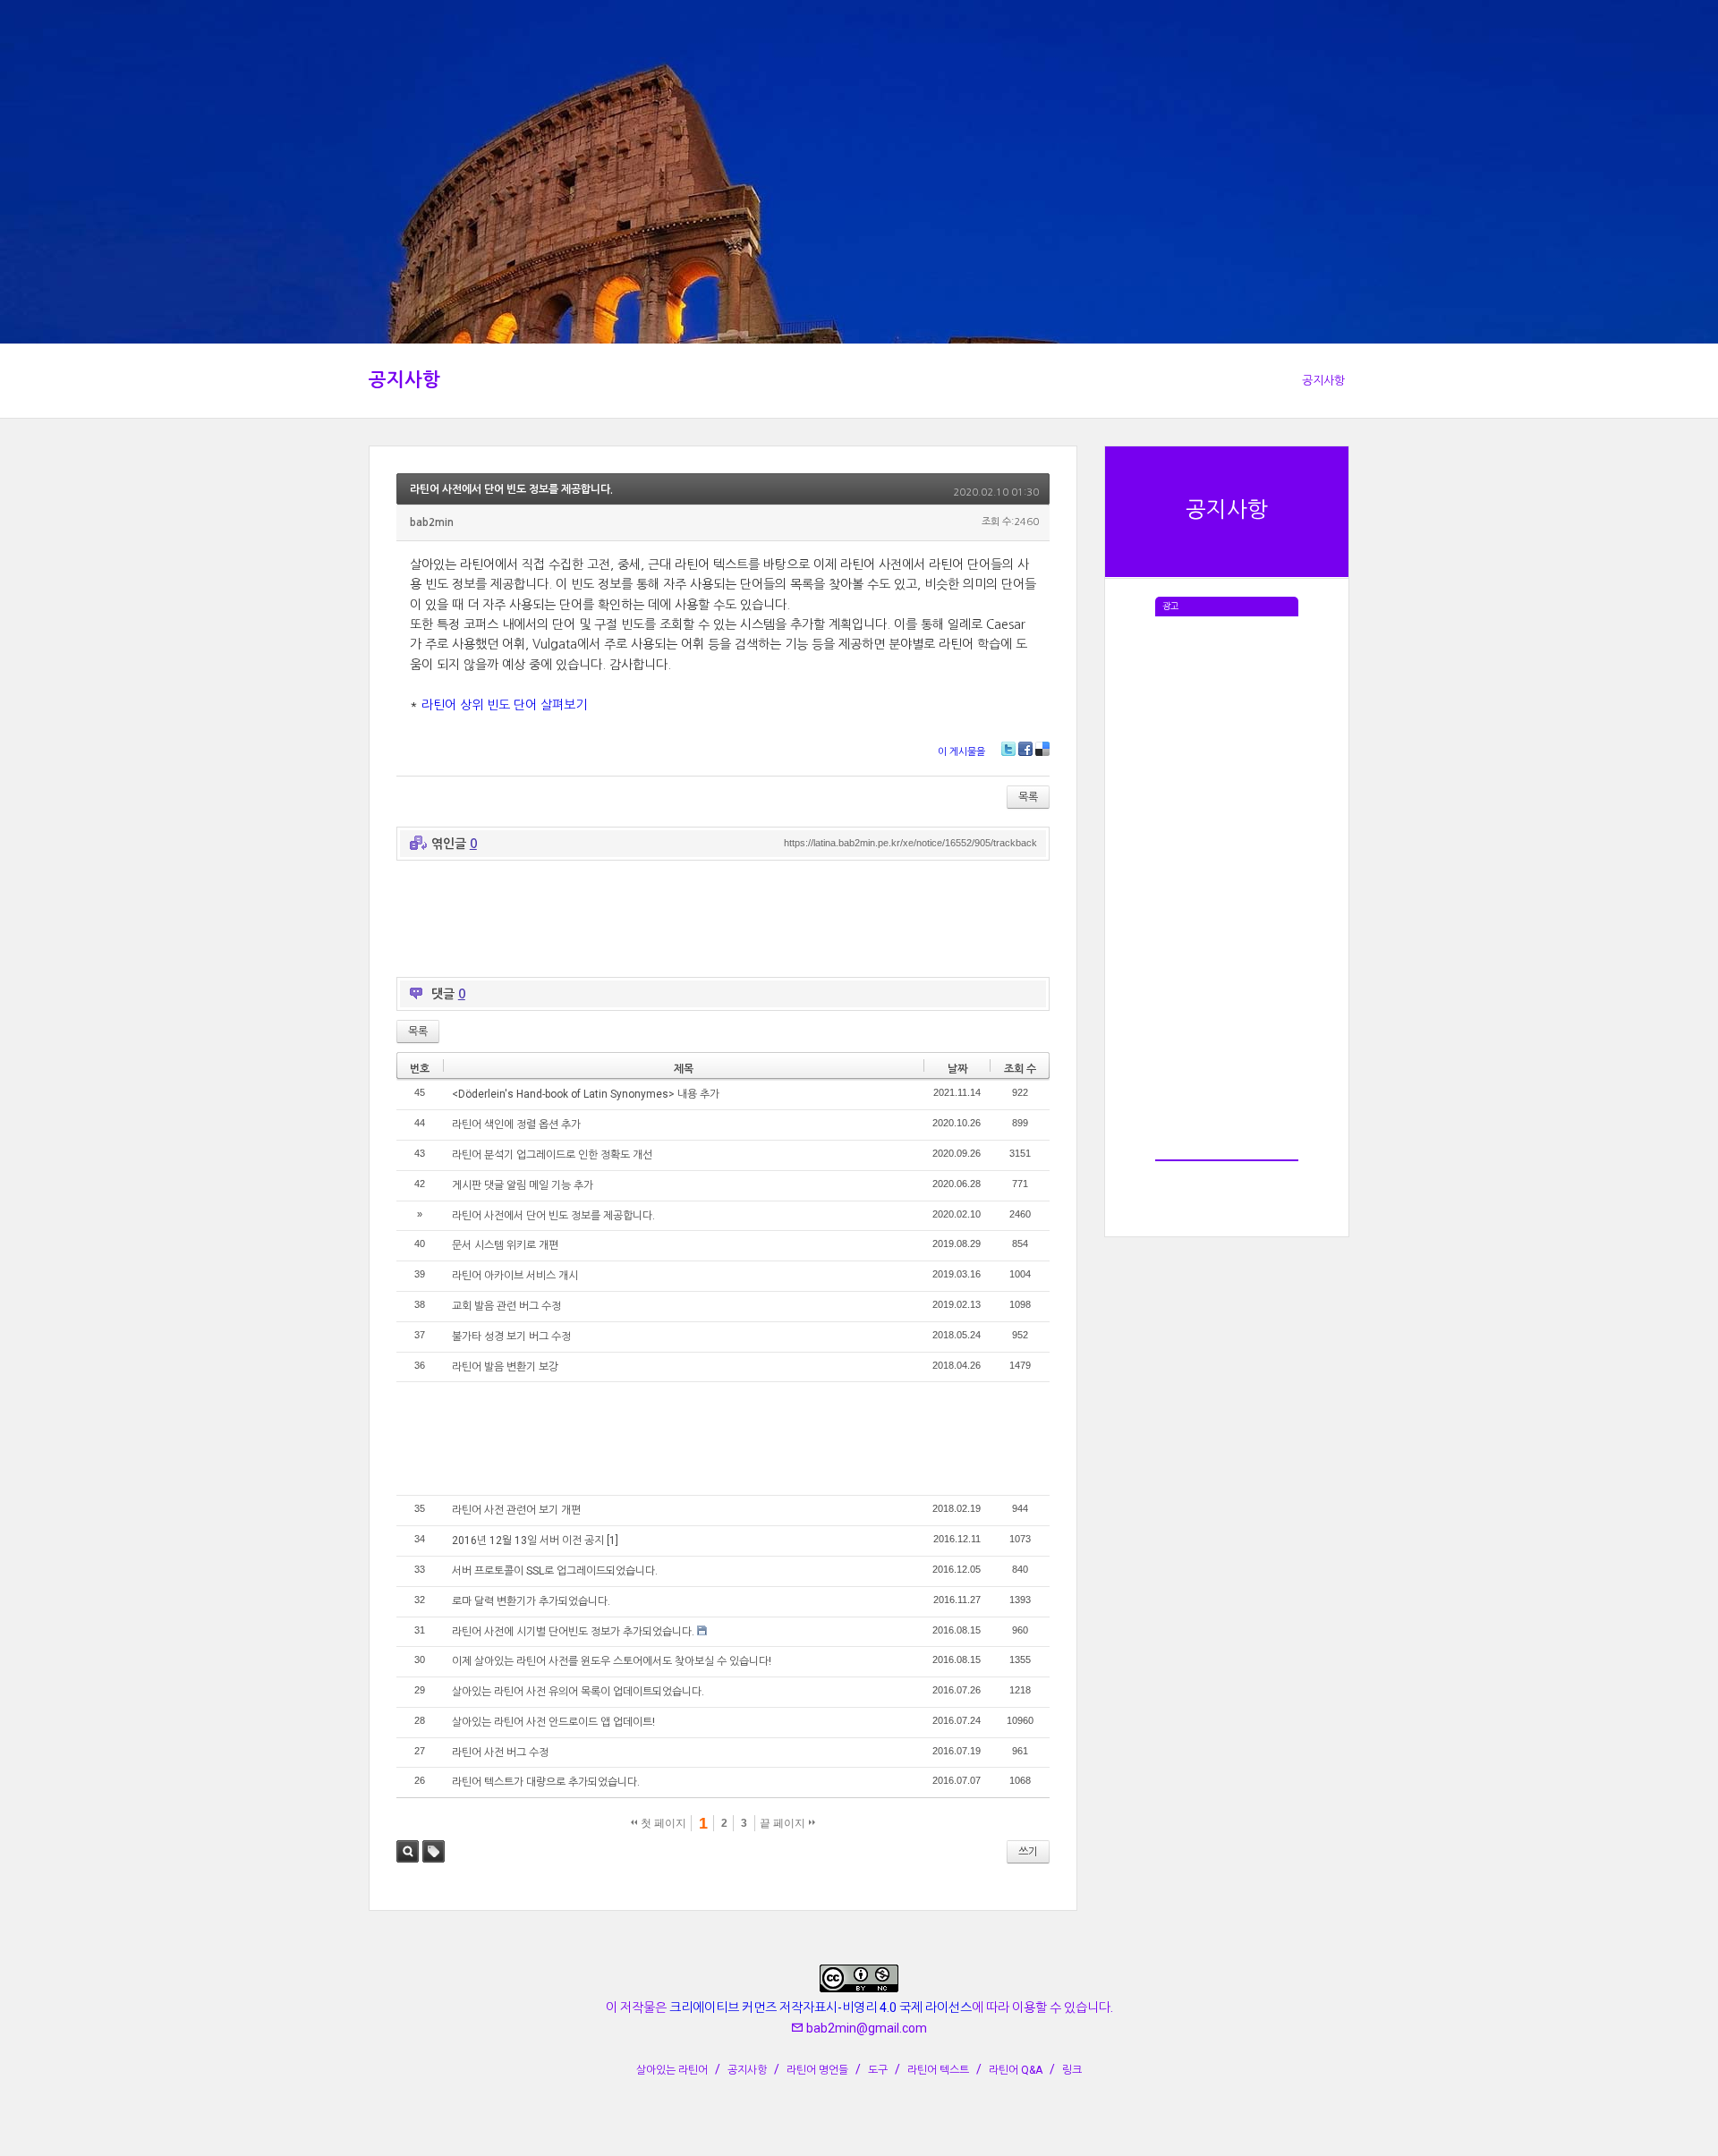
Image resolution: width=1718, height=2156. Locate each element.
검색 (408, 1851)
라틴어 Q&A (1016, 2070)
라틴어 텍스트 (938, 2070)
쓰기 (1028, 1852)
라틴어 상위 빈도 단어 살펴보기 (504, 705)
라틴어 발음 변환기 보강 (505, 1367)
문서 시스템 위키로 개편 (505, 1245)
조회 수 (1020, 1069)
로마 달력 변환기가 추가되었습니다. (531, 1601)
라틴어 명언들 (817, 2070)
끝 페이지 (784, 1823)
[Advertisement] (1227, 885)
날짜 (957, 1069)
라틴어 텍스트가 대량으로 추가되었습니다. (546, 1782)
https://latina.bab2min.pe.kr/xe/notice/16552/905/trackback (910, 843)
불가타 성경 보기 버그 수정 (511, 1337)
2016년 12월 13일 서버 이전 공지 (528, 1541)
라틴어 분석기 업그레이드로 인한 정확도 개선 (552, 1155)
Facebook (1025, 749)
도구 (878, 2070)
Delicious (1042, 749)
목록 (1028, 797)
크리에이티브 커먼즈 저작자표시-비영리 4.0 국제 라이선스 (821, 2007)
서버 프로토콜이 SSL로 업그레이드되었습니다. (555, 1571)
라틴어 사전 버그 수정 (500, 1753)
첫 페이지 (662, 1823)
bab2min (432, 522)
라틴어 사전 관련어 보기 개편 (516, 1510)
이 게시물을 (961, 752)
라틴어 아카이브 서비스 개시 (515, 1276)
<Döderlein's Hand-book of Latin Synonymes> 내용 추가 (586, 1094)
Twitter (1008, 749)
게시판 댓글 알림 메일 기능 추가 (523, 1185)
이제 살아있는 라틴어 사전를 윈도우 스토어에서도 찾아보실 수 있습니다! (612, 1661)
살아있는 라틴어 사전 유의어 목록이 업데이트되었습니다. (578, 1692)
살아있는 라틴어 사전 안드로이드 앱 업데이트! (553, 1722)
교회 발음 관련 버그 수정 (506, 1306)
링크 (1072, 2070)
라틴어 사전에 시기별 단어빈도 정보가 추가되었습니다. (573, 1632)
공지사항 (404, 380)
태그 (434, 1851)
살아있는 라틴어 (672, 2070)
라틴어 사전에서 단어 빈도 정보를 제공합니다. (511, 489)
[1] (612, 1541)
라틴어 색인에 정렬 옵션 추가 (516, 1125)
